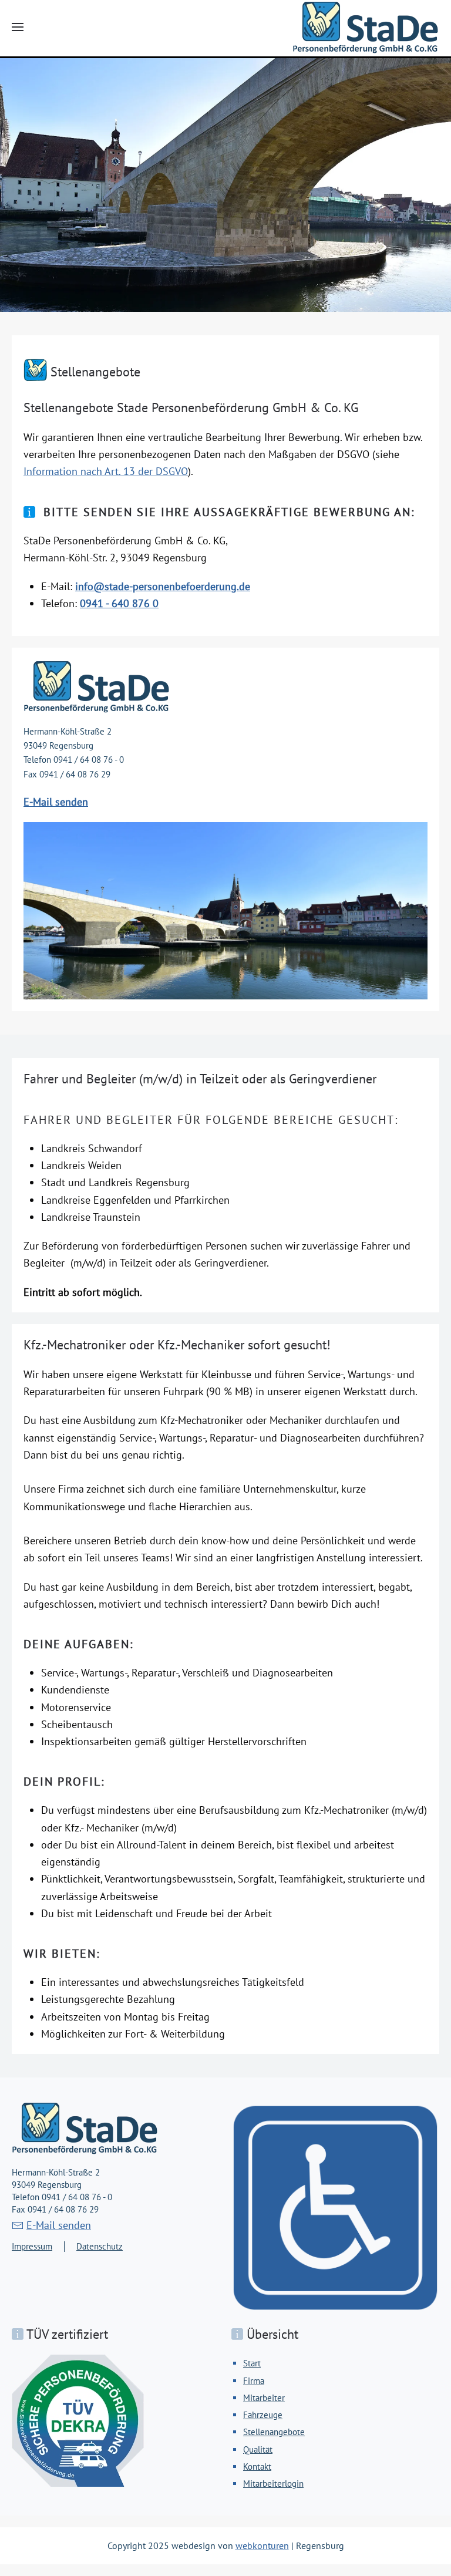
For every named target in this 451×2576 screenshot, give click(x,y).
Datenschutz (100, 2246)
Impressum (32, 2246)
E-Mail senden (56, 802)
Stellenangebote (274, 2432)
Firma (254, 2381)
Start (252, 2363)
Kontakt (257, 2466)
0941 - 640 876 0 (119, 603)
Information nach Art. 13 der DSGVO (106, 471)
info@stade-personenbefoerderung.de (163, 586)
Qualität (258, 2449)
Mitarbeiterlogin (273, 2484)
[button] (18, 27)
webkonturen (262, 2545)
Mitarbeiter (264, 2398)
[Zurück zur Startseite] (366, 27)
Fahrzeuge (263, 2415)
